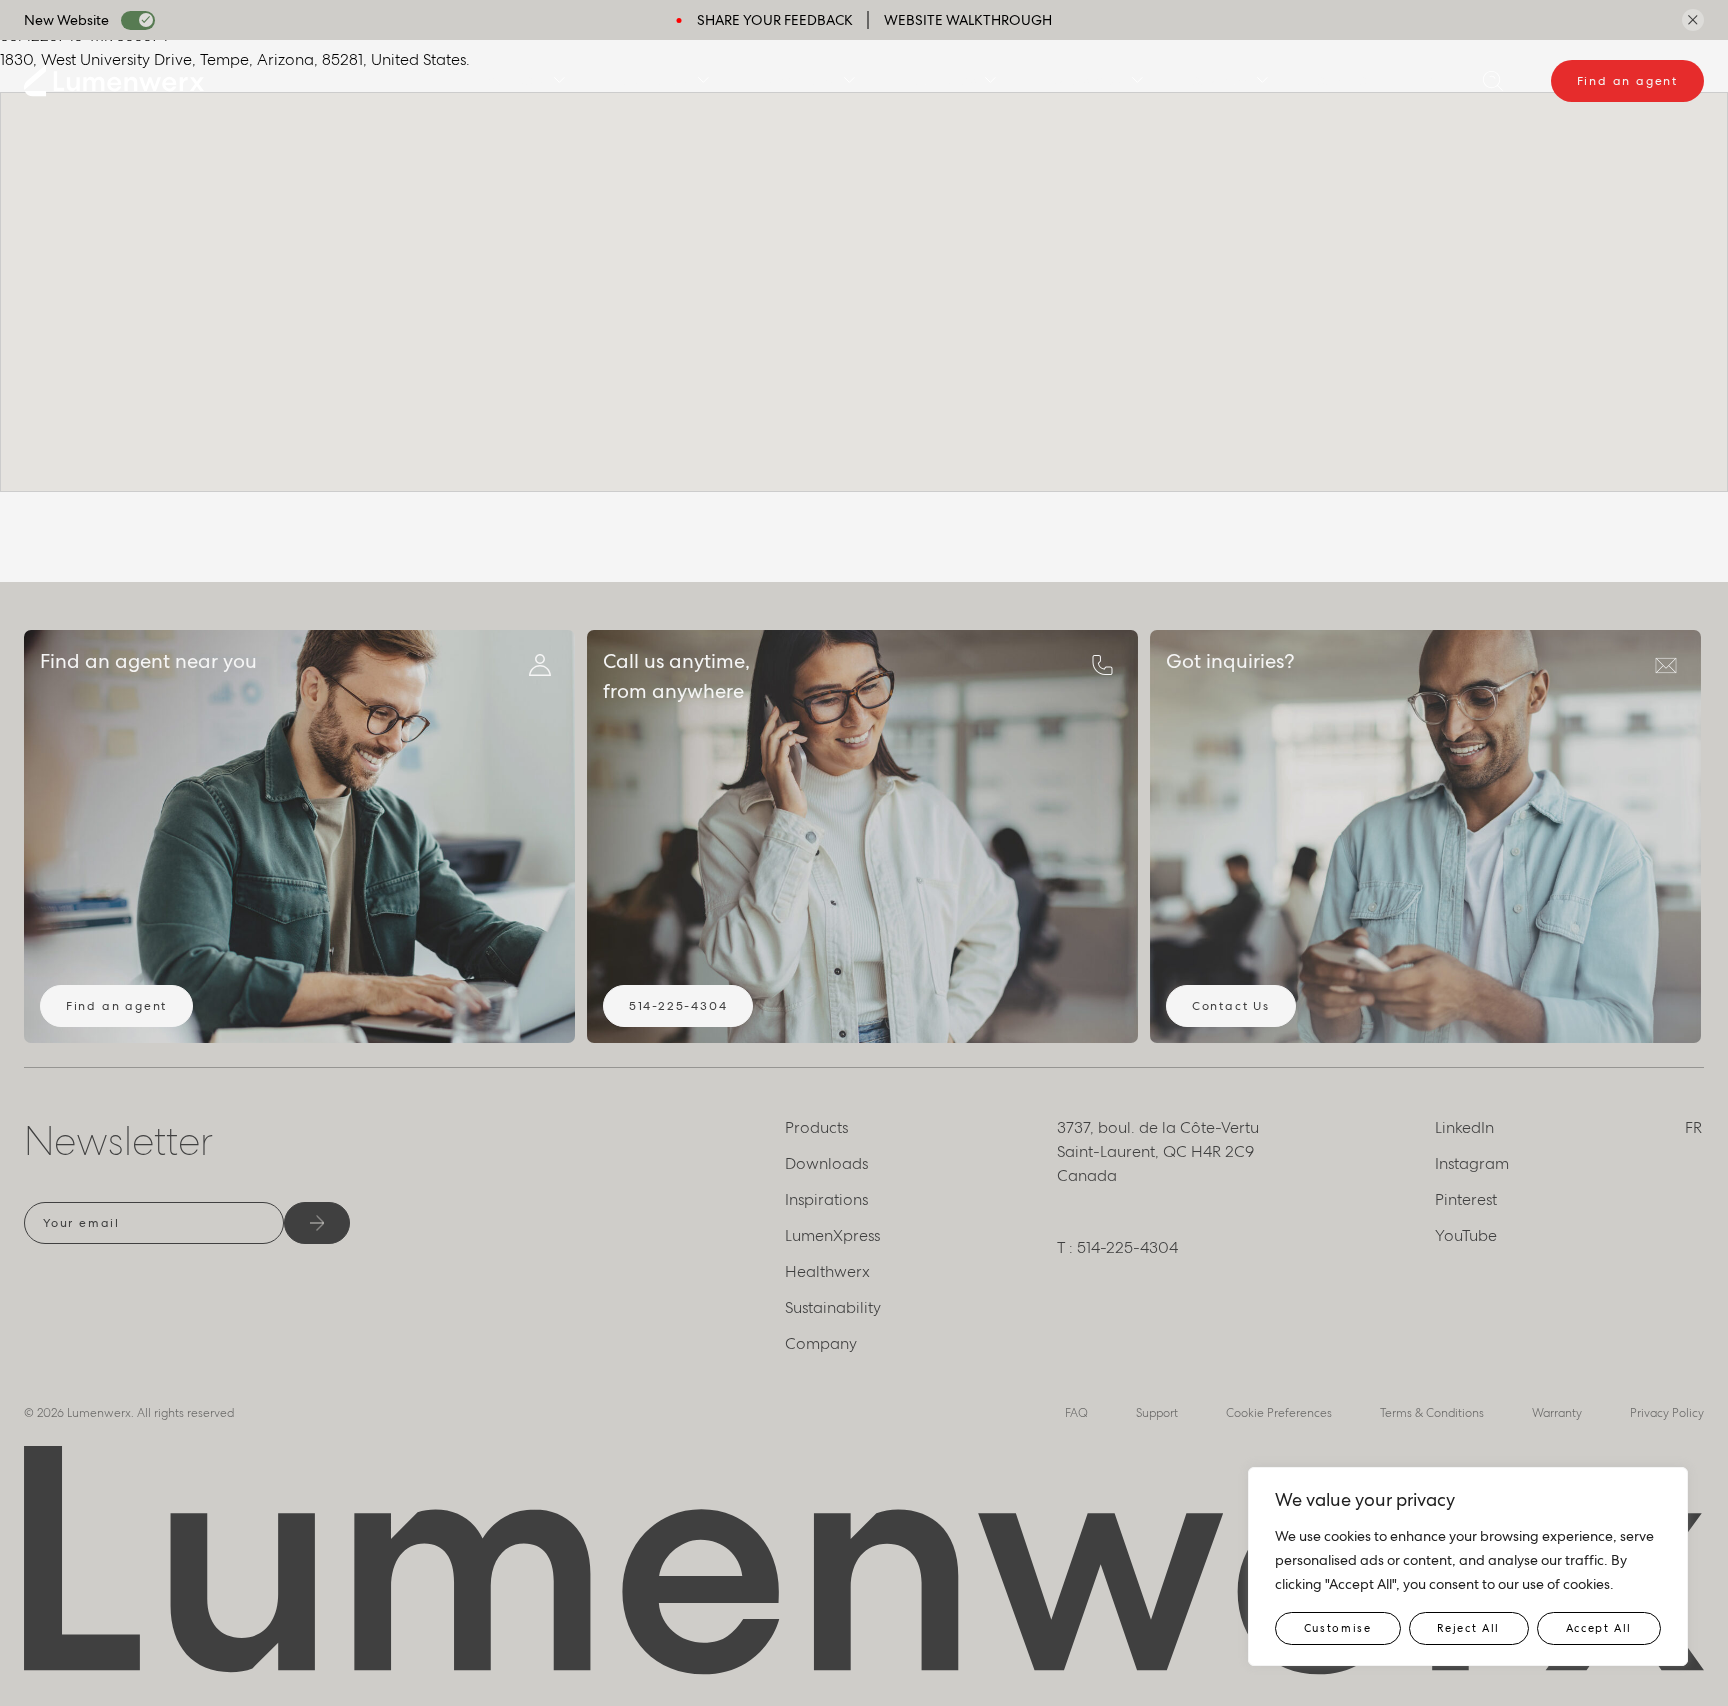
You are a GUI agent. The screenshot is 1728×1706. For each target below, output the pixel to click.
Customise (1338, 1628)
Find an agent (1627, 81)
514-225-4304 (678, 1006)
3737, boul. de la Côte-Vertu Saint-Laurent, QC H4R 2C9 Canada (1158, 1151)
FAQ (1076, 1413)
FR (1428, 80)
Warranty (1557, 1413)
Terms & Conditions (1432, 1413)
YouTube (1466, 1235)
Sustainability (833, 1307)
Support (1157, 1413)
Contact (1345, 80)
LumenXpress (1084, 80)
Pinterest (1466, 1199)
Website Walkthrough (968, 20)
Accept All (1599, 1628)
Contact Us (1231, 1006)
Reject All (1468, 1628)
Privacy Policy (1667, 1413)
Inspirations (797, 80)
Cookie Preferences (1279, 1413)
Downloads (652, 80)
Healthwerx (940, 80)
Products (515, 80)
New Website (66, 20)
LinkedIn (1464, 1127)
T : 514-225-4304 (1117, 1247)
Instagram (1472, 1163)
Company (1220, 80)
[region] (1468, 1566)
